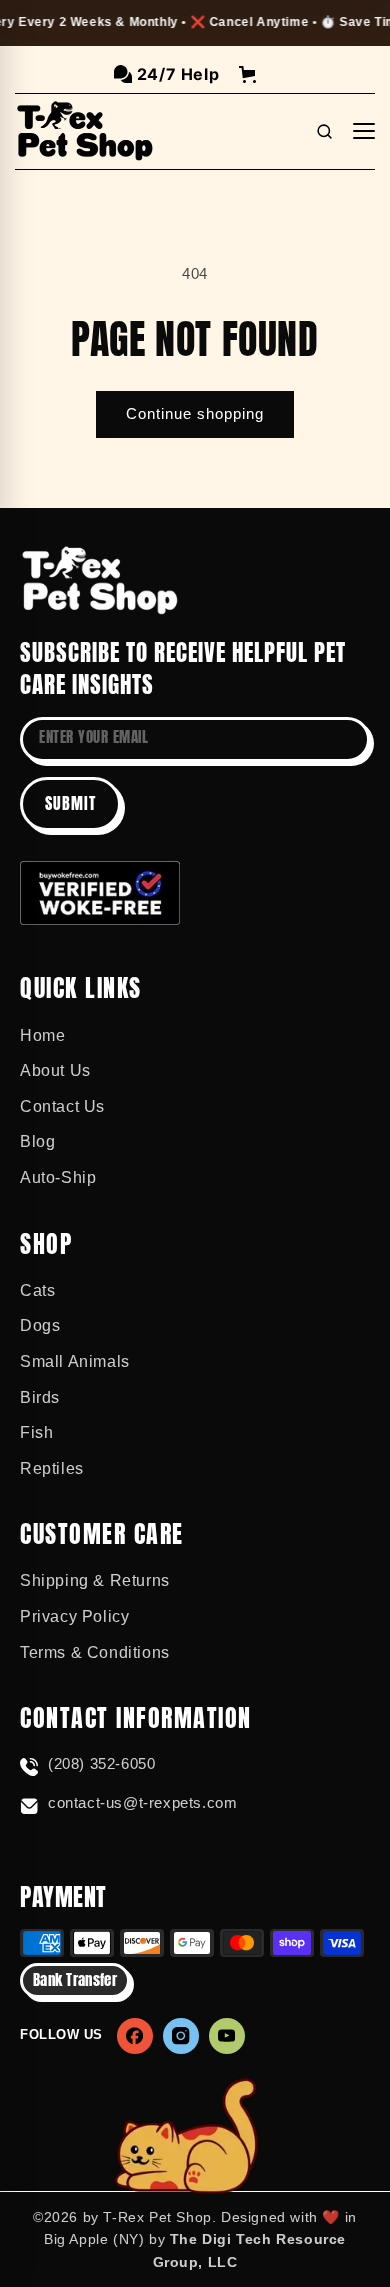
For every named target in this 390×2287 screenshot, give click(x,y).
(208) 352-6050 (101, 1763)
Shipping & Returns (95, 1580)
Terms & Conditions (95, 1652)
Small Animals (75, 1361)
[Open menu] (364, 131)
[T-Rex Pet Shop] (100, 580)
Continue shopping (195, 413)
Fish (36, 1432)
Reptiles (52, 1468)
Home (42, 1035)
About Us (55, 1070)
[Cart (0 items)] (247, 74)
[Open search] (324, 131)
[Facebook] (135, 2036)
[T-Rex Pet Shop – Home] (85, 131)
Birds (40, 1397)
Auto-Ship (58, 1177)
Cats (37, 1290)
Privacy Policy (74, 1616)
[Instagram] (181, 2036)
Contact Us (62, 1106)
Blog (37, 1141)
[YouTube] (227, 2036)
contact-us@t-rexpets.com (142, 1802)
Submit (70, 803)
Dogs (40, 1325)
